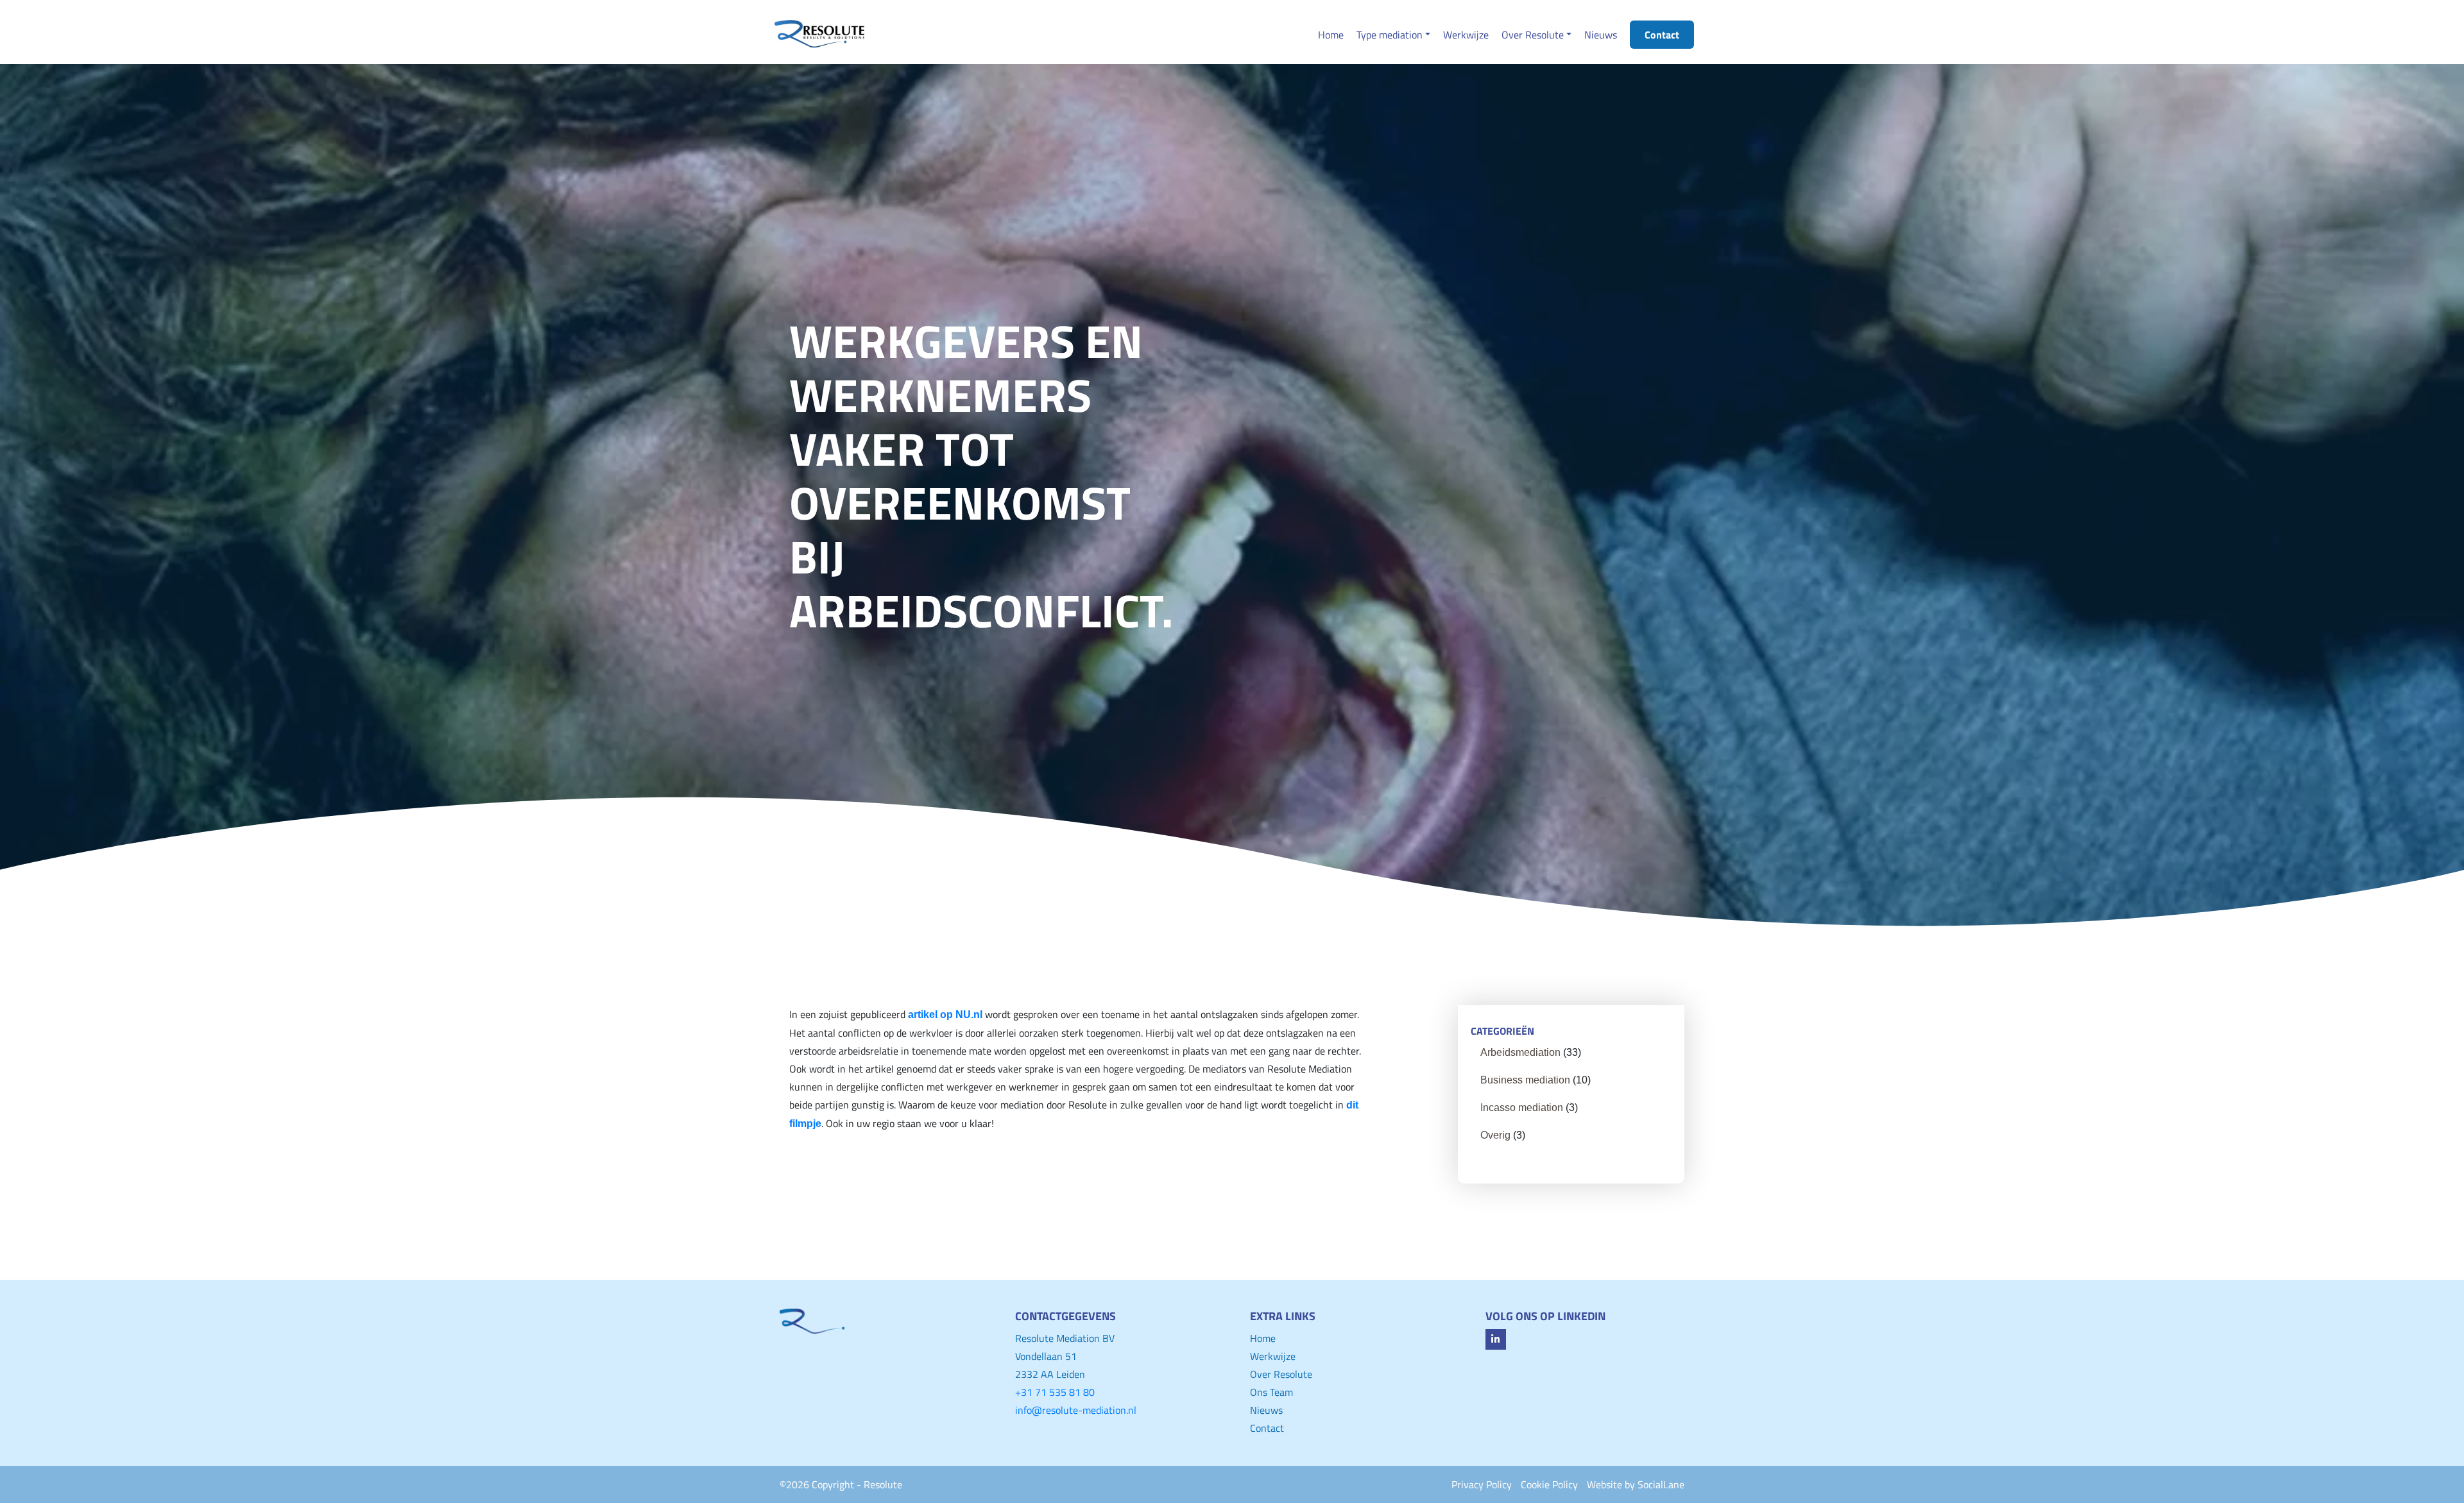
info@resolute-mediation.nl (1076, 1410)
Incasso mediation (1522, 1108)
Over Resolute (1281, 1374)
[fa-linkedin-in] (1496, 1339)
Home (1263, 1338)
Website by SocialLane (1636, 1484)
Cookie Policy (1549, 1484)
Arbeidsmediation (1520, 1052)
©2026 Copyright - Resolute (841, 1484)
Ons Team (1271, 1392)
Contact (1267, 1428)
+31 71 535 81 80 (1055, 1392)
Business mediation (1525, 1080)
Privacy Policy (1482, 1484)
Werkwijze (1273, 1356)
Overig (1495, 1135)
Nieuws (1266, 1410)
